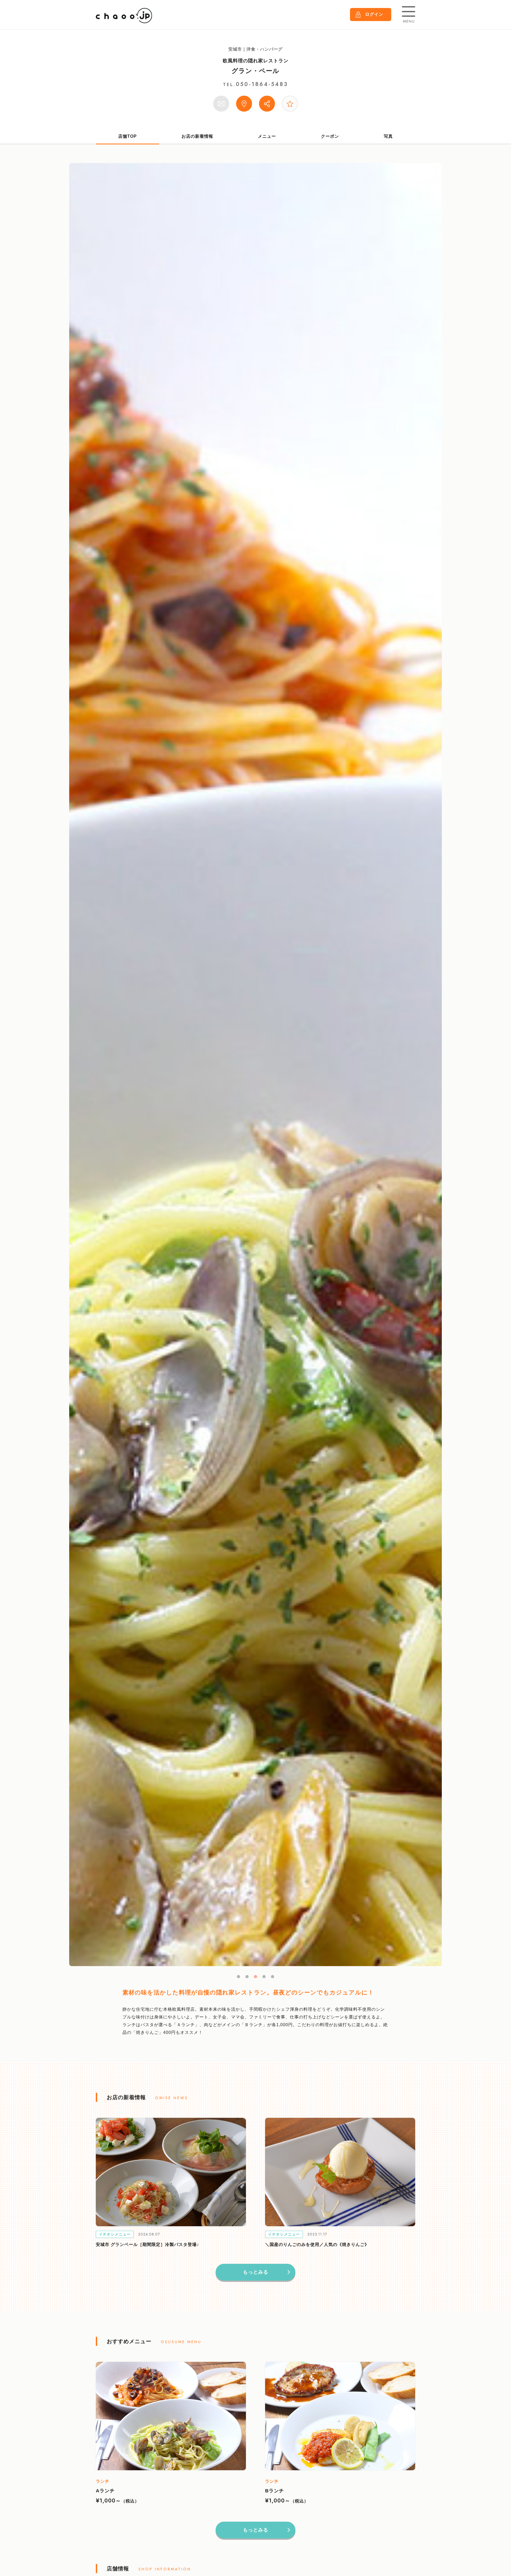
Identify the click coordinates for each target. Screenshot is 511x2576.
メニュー (267, 136)
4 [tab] (264, 1977)
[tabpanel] (256, 1065)
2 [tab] (247, 1977)
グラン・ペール (256, 71)
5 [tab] (273, 1977)
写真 (388, 136)
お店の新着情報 (197, 136)
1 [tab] (238, 1977)
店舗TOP (127, 136)
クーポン (330, 136)
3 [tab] (256, 1977)
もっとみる (256, 2272)
